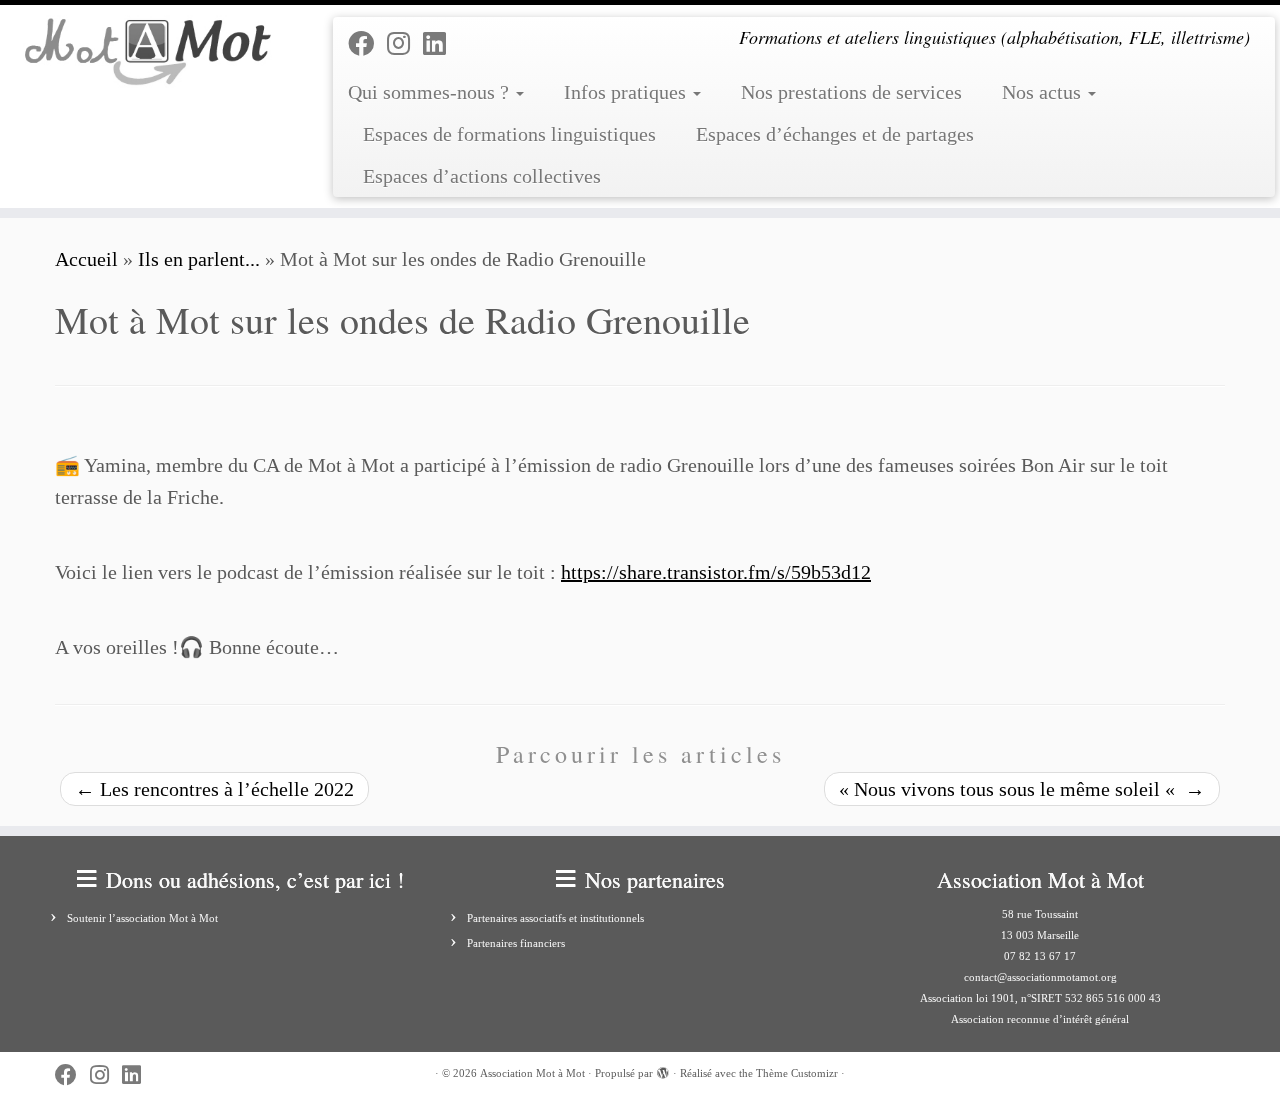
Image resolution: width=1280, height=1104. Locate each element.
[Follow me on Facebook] (367, 44)
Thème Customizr (797, 1073)
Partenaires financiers (516, 943)
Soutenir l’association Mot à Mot (142, 918)
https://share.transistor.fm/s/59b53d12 (716, 572)
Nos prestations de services (851, 92)
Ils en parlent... (199, 259)
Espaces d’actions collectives (482, 176)
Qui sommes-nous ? (431, 92)
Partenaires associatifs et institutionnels (555, 918)
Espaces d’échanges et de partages (835, 134)
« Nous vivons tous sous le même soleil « (1022, 789)
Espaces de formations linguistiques (509, 134)
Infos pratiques (627, 92)
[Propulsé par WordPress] (663, 1070)
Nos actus (1044, 92)
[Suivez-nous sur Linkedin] (441, 44)
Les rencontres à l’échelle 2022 (214, 789)
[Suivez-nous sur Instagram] (405, 44)
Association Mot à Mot (532, 1073)
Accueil (86, 259)
